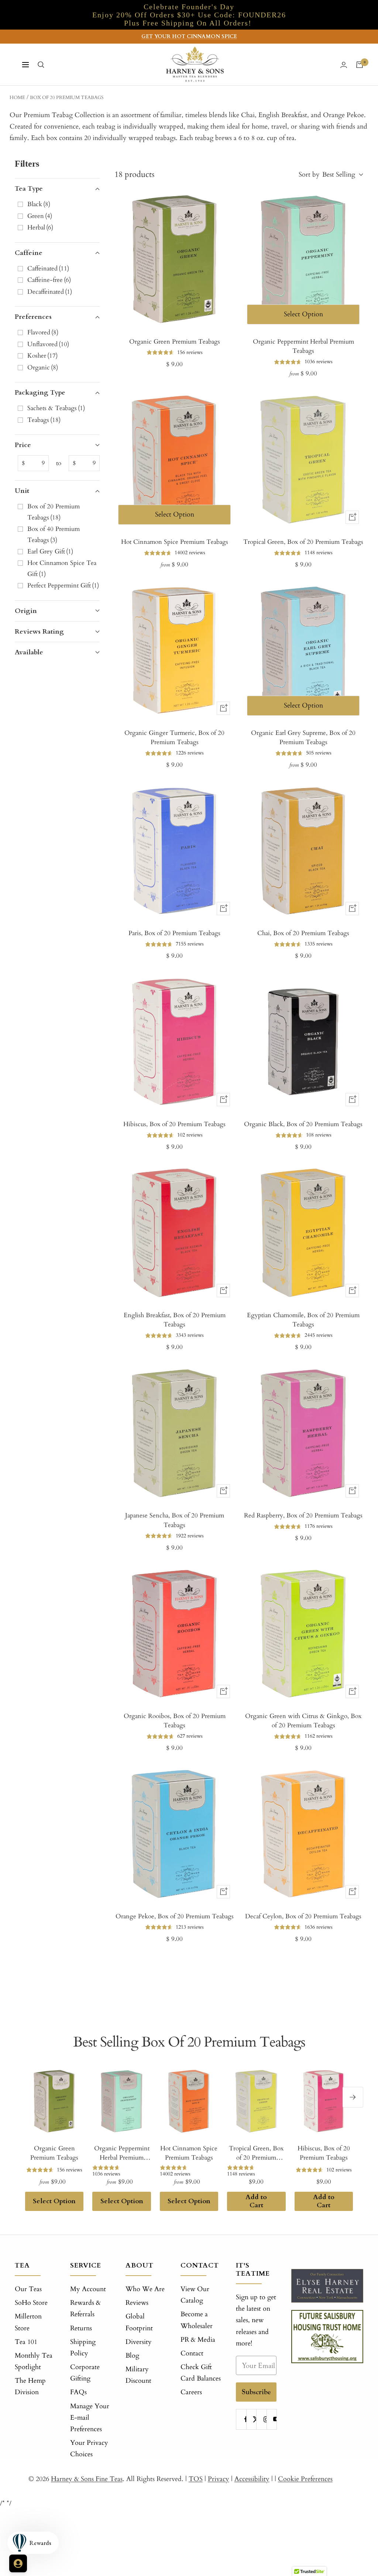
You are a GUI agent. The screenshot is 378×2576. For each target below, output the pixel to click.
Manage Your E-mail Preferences (90, 2418)
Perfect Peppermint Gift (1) (63, 585)
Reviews (137, 2303)
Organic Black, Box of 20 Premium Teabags (303, 1124)
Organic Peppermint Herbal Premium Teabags (303, 346)
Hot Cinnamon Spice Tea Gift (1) (62, 568)
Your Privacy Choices (89, 2449)
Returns (81, 2328)
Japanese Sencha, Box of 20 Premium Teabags (175, 1520)
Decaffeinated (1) (50, 292)
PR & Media (198, 2340)
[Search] (41, 65)
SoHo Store (31, 2303)
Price (23, 445)
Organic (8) (43, 367)
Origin (26, 611)
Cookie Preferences (305, 2479)
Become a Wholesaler (197, 2320)
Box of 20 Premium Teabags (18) (54, 512)
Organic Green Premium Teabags (175, 342)
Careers (191, 2392)
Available (29, 652)
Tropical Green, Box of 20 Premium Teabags (303, 542)
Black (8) (39, 204)
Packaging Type (40, 393)
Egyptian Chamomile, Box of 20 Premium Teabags (303, 1320)
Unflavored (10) (48, 344)
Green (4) (40, 216)
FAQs (78, 2392)
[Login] (344, 65)
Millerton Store (28, 2322)
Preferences (33, 317)
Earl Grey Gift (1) (50, 551)
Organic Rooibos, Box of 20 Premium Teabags (175, 1721)
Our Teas (28, 2289)
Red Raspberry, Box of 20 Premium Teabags (303, 1515)
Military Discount (138, 2375)
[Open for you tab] (18, 2563)
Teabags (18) (44, 420)
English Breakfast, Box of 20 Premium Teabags (175, 1320)
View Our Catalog (195, 2295)
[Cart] (360, 65)
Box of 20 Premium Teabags (67, 98)
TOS (196, 2479)
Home (17, 98)
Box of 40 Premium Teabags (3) (54, 534)
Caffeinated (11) (48, 268)
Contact (192, 2353)
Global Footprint (139, 2322)
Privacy (219, 2479)
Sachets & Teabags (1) (56, 408)
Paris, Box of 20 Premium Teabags (174, 933)
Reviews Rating (39, 632)
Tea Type (29, 189)
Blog (132, 2356)
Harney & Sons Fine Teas (87, 2479)
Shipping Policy (83, 2348)
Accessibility (252, 2479)
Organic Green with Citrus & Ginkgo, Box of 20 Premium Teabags (303, 1721)
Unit (22, 491)
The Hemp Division (30, 2386)
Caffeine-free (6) (49, 280)
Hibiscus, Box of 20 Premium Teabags (174, 1124)
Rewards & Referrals (85, 2308)
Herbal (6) (40, 227)
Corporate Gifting (85, 2373)
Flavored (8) (43, 332)
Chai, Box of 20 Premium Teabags (303, 933)
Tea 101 (26, 2342)
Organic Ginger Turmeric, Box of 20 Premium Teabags (174, 738)
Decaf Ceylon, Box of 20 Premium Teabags (303, 1916)
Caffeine (29, 253)
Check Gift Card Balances (201, 2373)
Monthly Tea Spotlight (34, 2361)
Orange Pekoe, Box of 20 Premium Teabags (175, 1916)
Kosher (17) (42, 356)
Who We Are (145, 2289)
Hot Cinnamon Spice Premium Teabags (175, 542)
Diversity (139, 2342)
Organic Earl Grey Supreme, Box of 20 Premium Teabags (303, 738)
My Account (88, 2289)
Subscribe (256, 2392)
